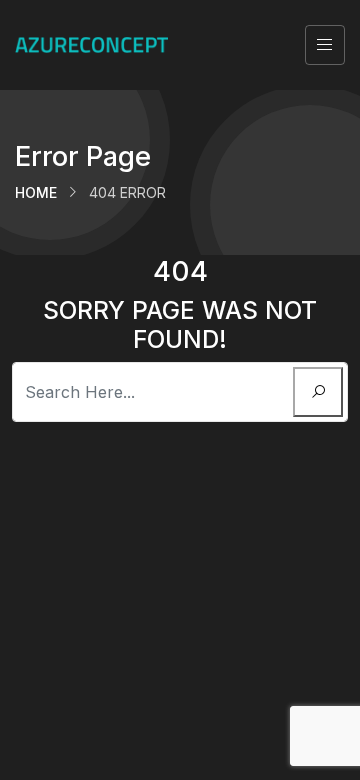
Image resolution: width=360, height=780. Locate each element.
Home (36, 192)
